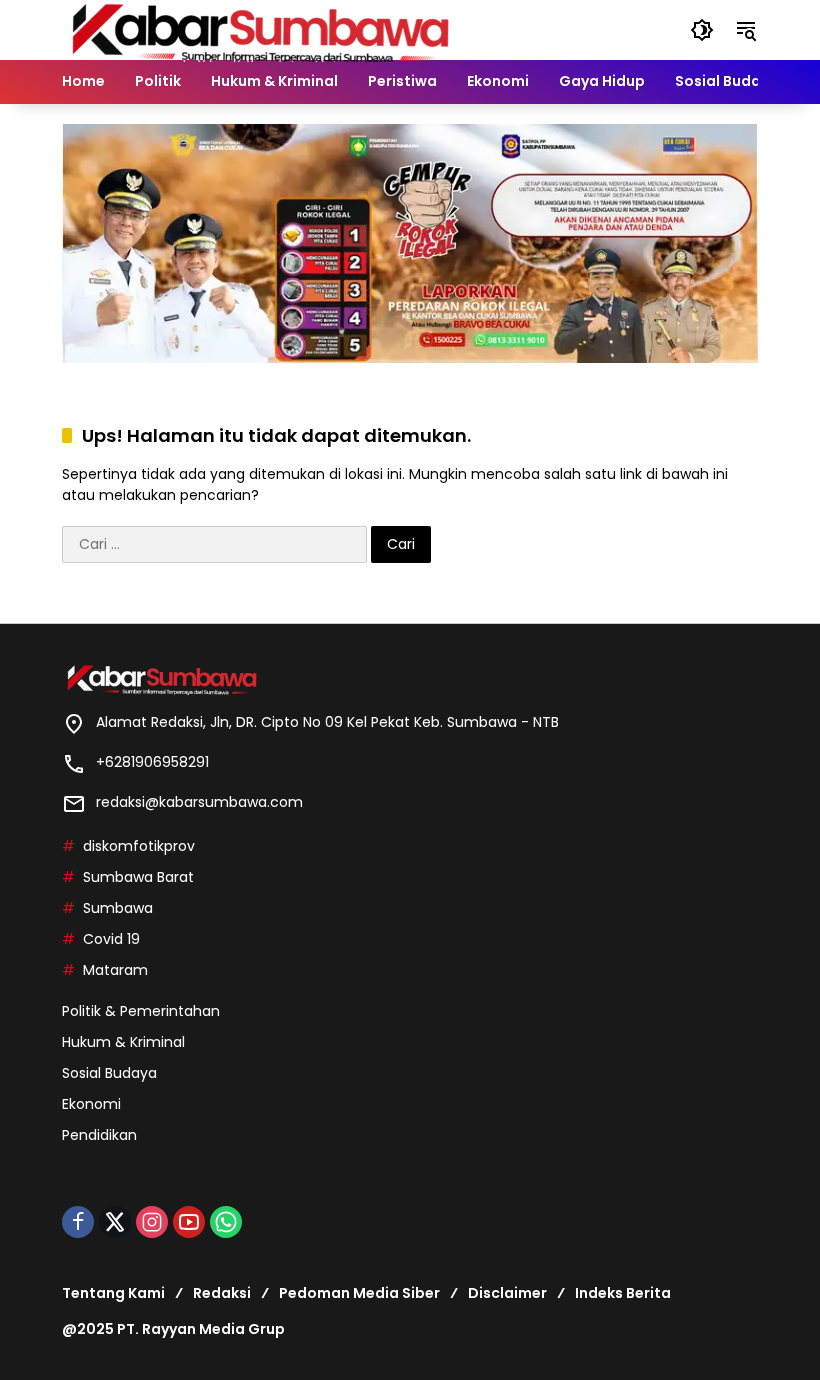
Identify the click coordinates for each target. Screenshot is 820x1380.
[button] (702, 30)
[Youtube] (189, 1222)
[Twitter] (115, 1222)
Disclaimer (507, 1293)
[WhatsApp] (226, 1222)
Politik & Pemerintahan (141, 1011)
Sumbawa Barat (138, 877)
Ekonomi (91, 1104)
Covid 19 (111, 939)
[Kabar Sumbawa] (262, 29)
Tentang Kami (113, 1293)
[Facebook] (78, 1222)
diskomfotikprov (139, 846)
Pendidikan (99, 1135)
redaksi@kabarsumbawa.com (199, 802)
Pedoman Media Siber (359, 1293)
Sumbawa (118, 908)
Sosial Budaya (109, 1073)
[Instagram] (152, 1222)
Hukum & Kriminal (123, 1042)
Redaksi (222, 1293)
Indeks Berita (623, 1293)
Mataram (115, 970)
